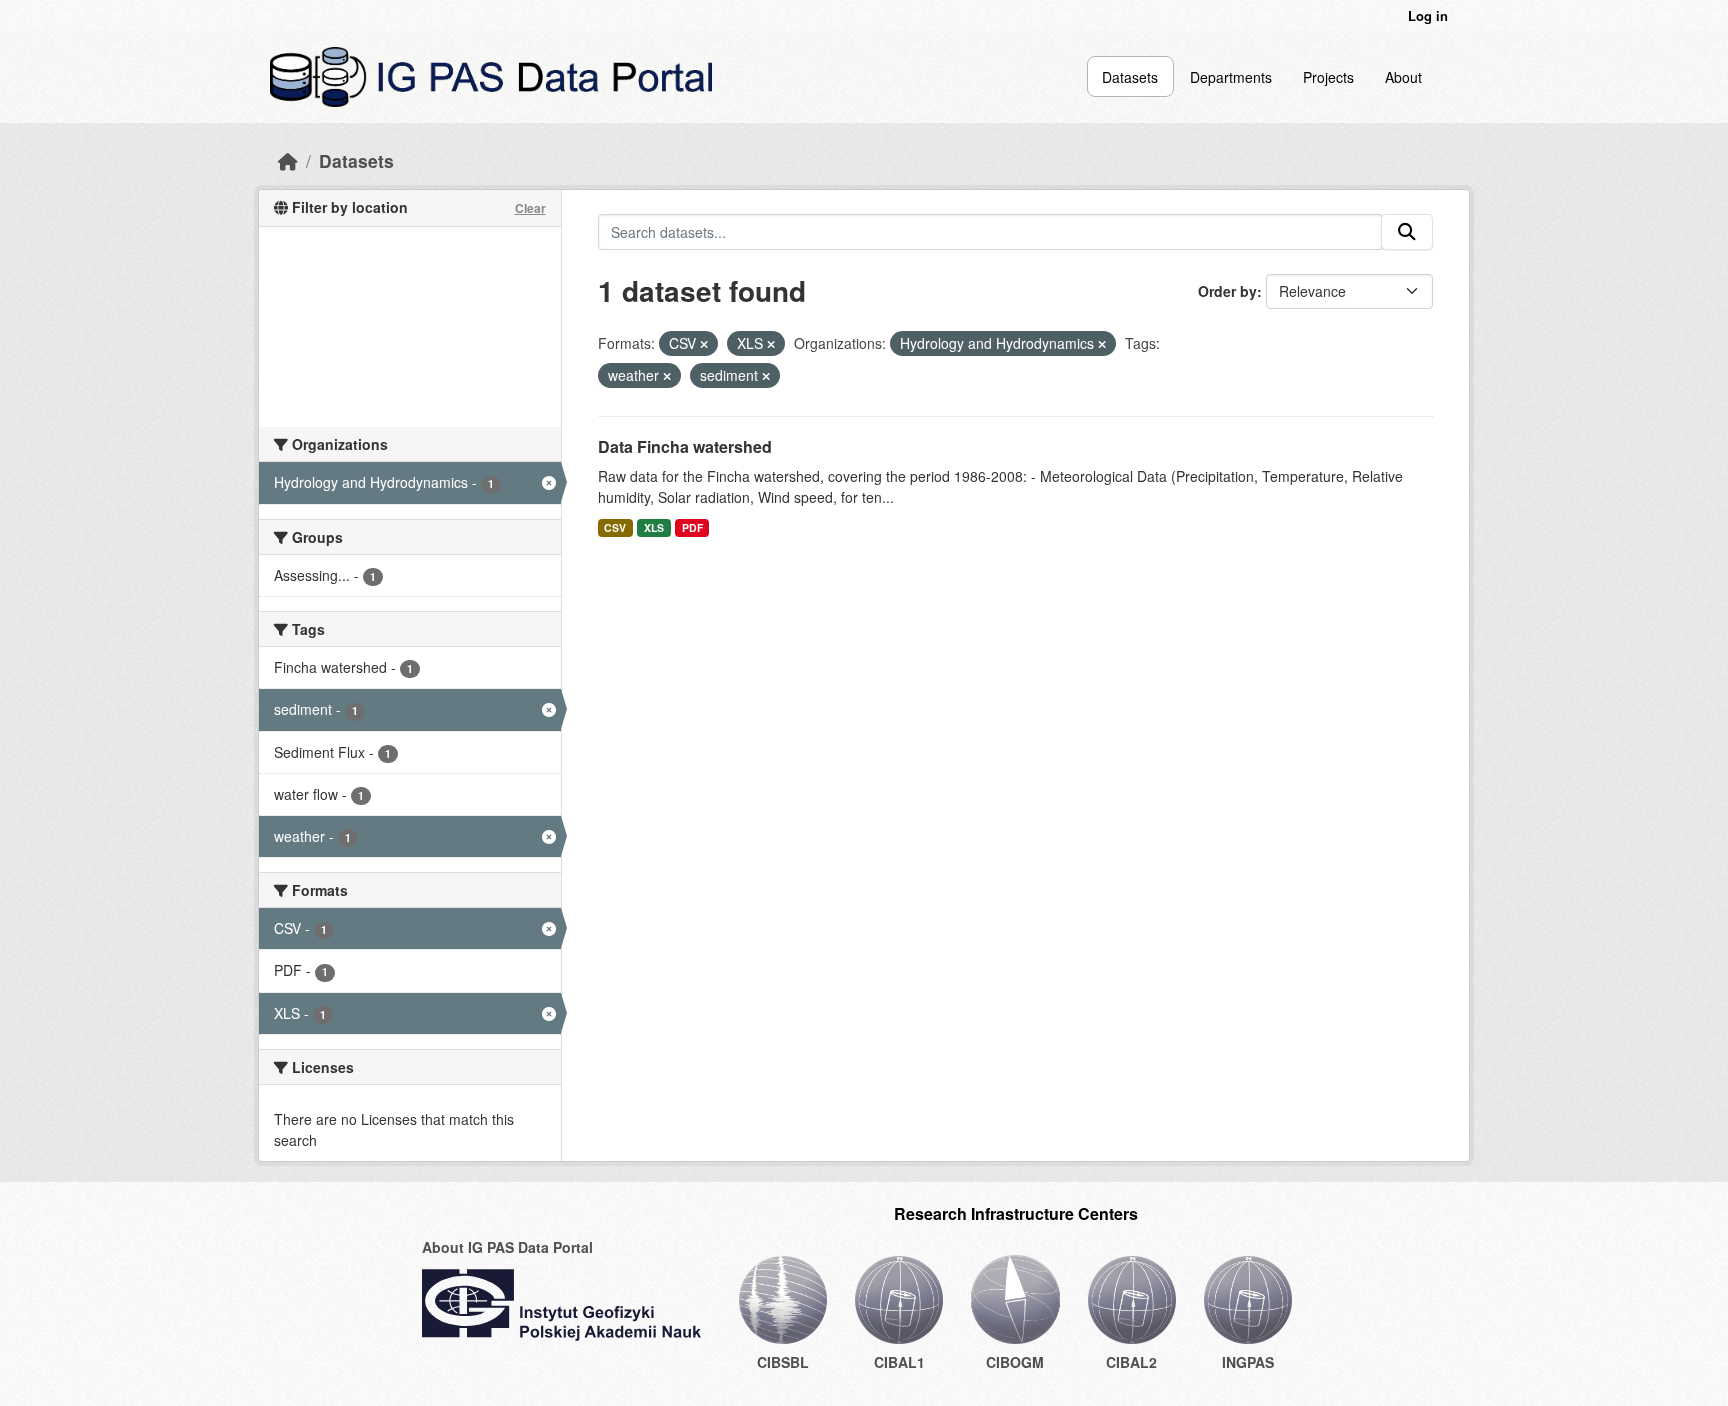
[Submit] (1407, 232)
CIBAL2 (1131, 1362)
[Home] (288, 160)
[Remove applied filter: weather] (667, 376)
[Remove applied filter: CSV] (704, 344)
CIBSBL (783, 1362)
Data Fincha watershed (685, 446)
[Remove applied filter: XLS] (771, 344)
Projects (1328, 77)
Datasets (1130, 77)
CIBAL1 (899, 1362)
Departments (1231, 77)
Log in (1428, 15)
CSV (615, 527)
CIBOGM (1015, 1362)
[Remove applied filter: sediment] (766, 376)
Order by (1227, 291)
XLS (654, 527)
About (1403, 77)
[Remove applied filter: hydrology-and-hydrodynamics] (1102, 344)
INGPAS (1248, 1362)
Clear (530, 208)
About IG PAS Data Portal (507, 1247)
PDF (692, 527)
